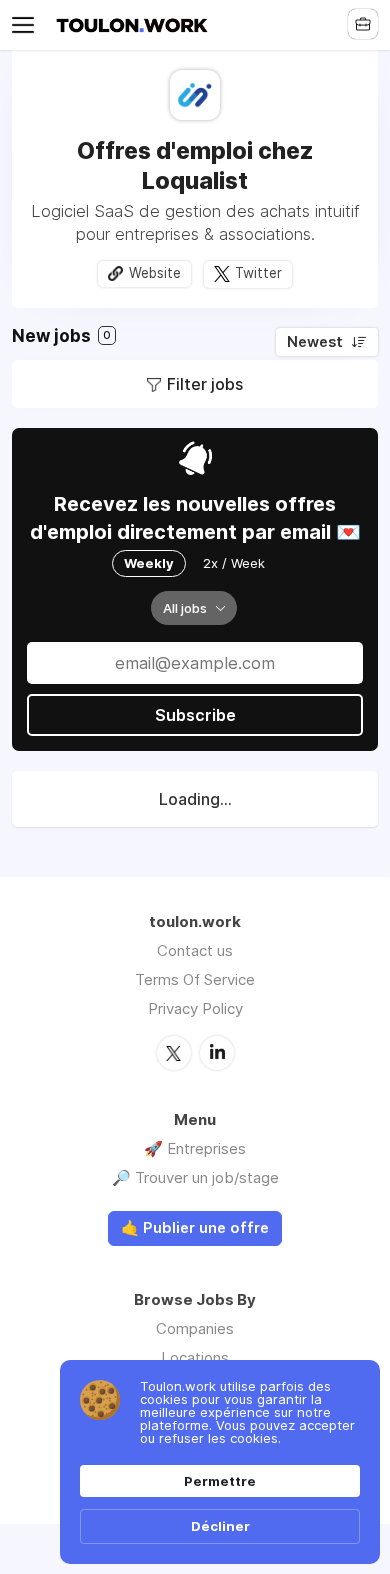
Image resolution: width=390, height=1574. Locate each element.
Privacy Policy (195, 1008)
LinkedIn (217, 1053)
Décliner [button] (220, 1526)
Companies (195, 1328)
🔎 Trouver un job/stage (195, 1177)
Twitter (258, 273)
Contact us (195, 950)
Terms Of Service (195, 979)
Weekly (149, 563)
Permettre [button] (220, 1481)
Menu (27, 25)
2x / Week (234, 563)
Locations (195, 1357)
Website (155, 273)
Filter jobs (205, 384)
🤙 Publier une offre (195, 1228)
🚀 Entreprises (195, 1148)
